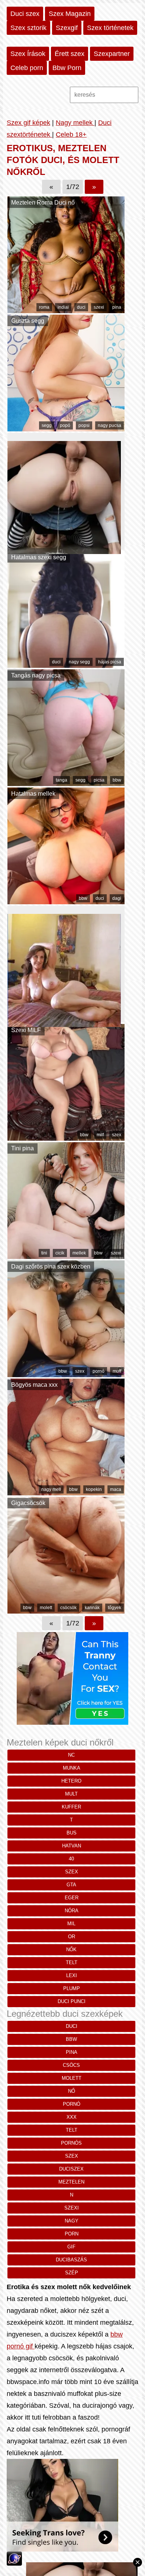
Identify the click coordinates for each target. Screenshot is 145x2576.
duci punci (72, 2001)
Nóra (72, 1911)
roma (44, 307)
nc (71, 1755)
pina (117, 307)
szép (72, 2273)
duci (81, 307)
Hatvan (72, 1846)
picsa (99, 780)
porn (72, 2234)
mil (71, 1924)
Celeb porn (27, 68)
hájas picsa (110, 662)
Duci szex (25, 14)
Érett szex (70, 54)
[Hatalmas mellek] (66, 902)
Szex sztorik (28, 28)
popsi (84, 425)
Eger (72, 1898)
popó (65, 425)
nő (72, 2091)
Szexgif (67, 28)
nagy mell (51, 1489)
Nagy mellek (75, 123)
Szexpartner (112, 54)
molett (46, 1608)
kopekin (94, 1489)
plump (72, 1988)
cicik (60, 1253)
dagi (117, 898)
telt (72, 1962)
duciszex (71, 2169)
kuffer (71, 1807)
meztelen (71, 2182)
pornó (99, 1371)
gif (71, 2247)
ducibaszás (71, 2260)
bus (72, 1833)
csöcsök (68, 1608)
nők (71, 1950)
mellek (79, 1253)
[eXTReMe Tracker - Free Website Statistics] (14, 2563)
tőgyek (115, 1608)
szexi (99, 307)
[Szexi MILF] (66, 1138)
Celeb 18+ (71, 135)
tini (44, 1253)
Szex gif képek (28, 123)
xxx (72, 2117)
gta (71, 1885)
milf (100, 1135)
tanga (62, 780)
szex (117, 1135)
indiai (63, 307)
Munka (72, 1768)
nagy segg (79, 662)
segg (47, 425)
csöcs (71, 2065)
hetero (71, 1781)
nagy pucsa (109, 425)
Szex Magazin (70, 14)
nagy (72, 2221)
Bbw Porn (67, 68)
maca (116, 1489)
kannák (92, 1608)
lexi (72, 1975)
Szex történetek (110, 28)
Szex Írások (28, 54)
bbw (117, 780)
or (72, 1937)
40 (71, 1859)
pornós (71, 2143)
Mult (71, 1794)
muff (117, 1371)
